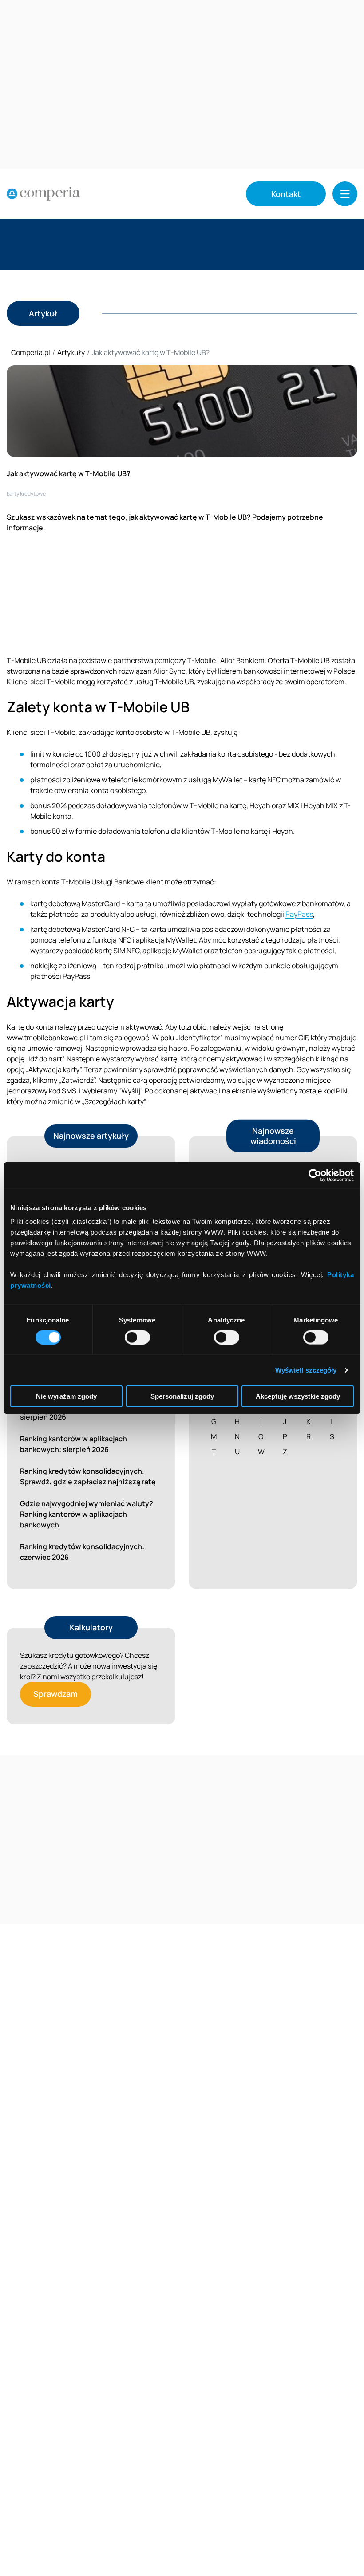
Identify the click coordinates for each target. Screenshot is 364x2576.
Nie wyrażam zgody (66, 1396)
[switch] (137, 1337)
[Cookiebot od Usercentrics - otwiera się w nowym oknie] (315, 1175)
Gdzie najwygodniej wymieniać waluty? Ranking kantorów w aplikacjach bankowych (87, 1514)
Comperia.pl (31, 352)
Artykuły (71, 352)
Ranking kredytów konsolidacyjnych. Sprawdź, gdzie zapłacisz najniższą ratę (88, 1476)
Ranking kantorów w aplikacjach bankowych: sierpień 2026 (73, 1444)
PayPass (299, 914)
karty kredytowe (26, 494)
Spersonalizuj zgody (182, 1396)
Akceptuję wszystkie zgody (298, 1396)
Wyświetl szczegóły (306, 1370)
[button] (345, 194)
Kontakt (286, 194)
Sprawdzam (55, 1694)
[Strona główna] (43, 194)
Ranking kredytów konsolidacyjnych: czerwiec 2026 (82, 1552)
